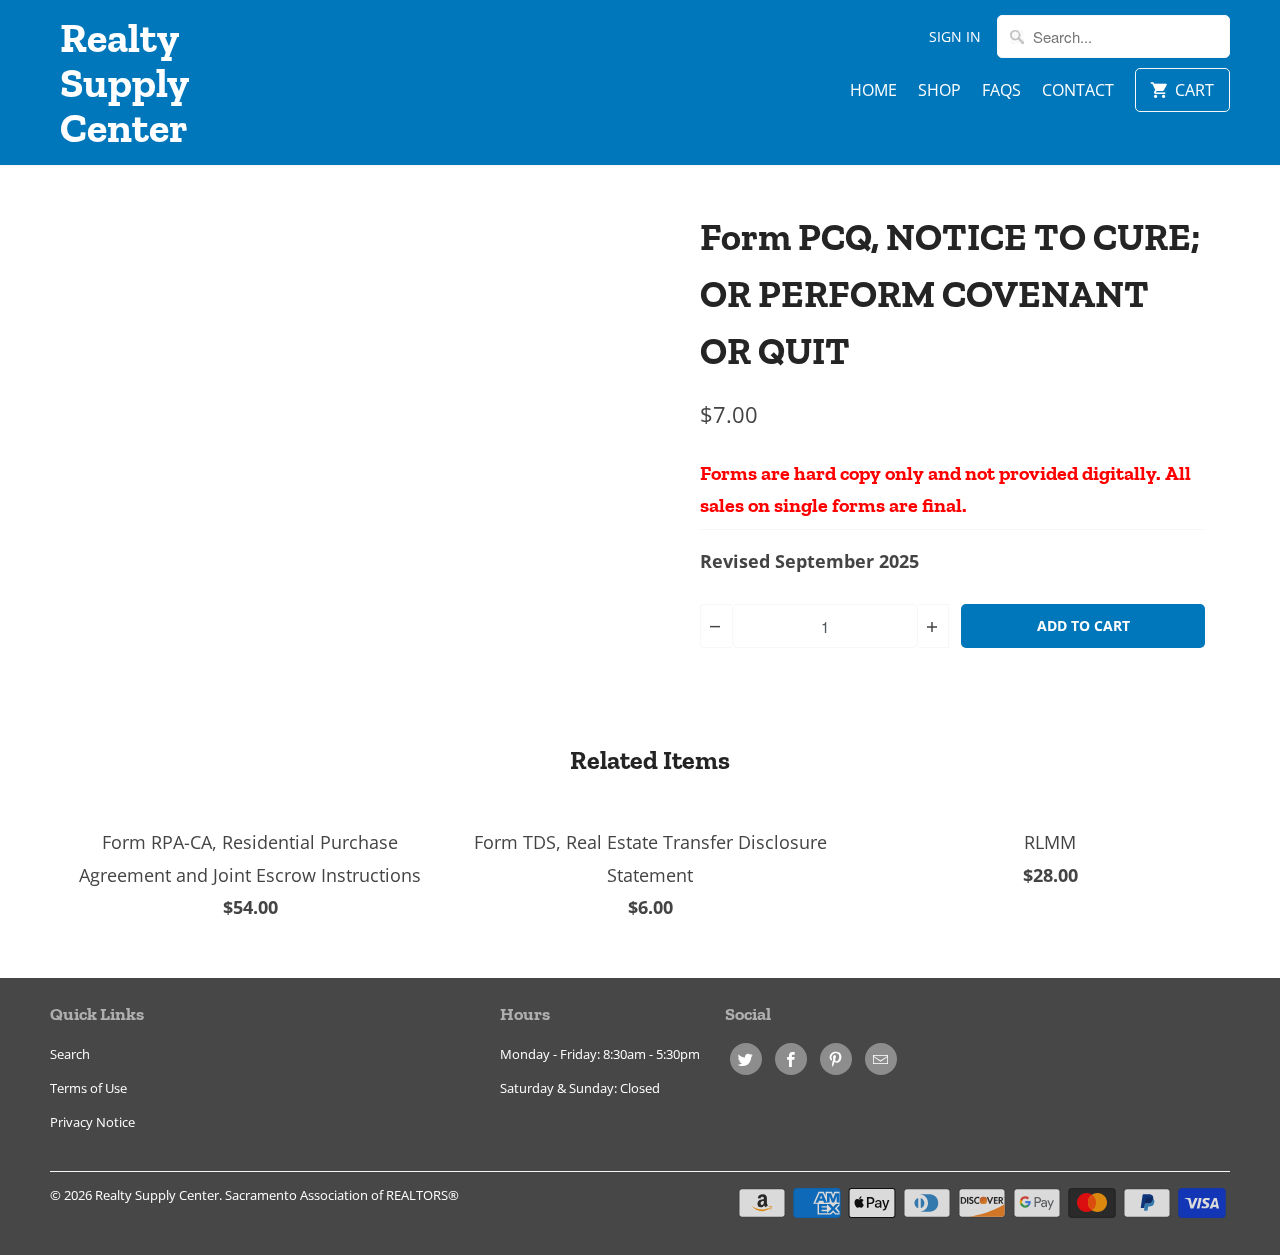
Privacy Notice (92, 1122)
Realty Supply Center (124, 82)
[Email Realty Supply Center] (881, 1059)
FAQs (1001, 90)
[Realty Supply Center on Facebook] (791, 1059)
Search (70, 1054)
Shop (939, 90)
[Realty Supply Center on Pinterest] (836, 1059)
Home (873, 90)
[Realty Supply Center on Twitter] (746, 1059)
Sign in (955, 36)
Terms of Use (88, 1088)
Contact (1078, 90)
